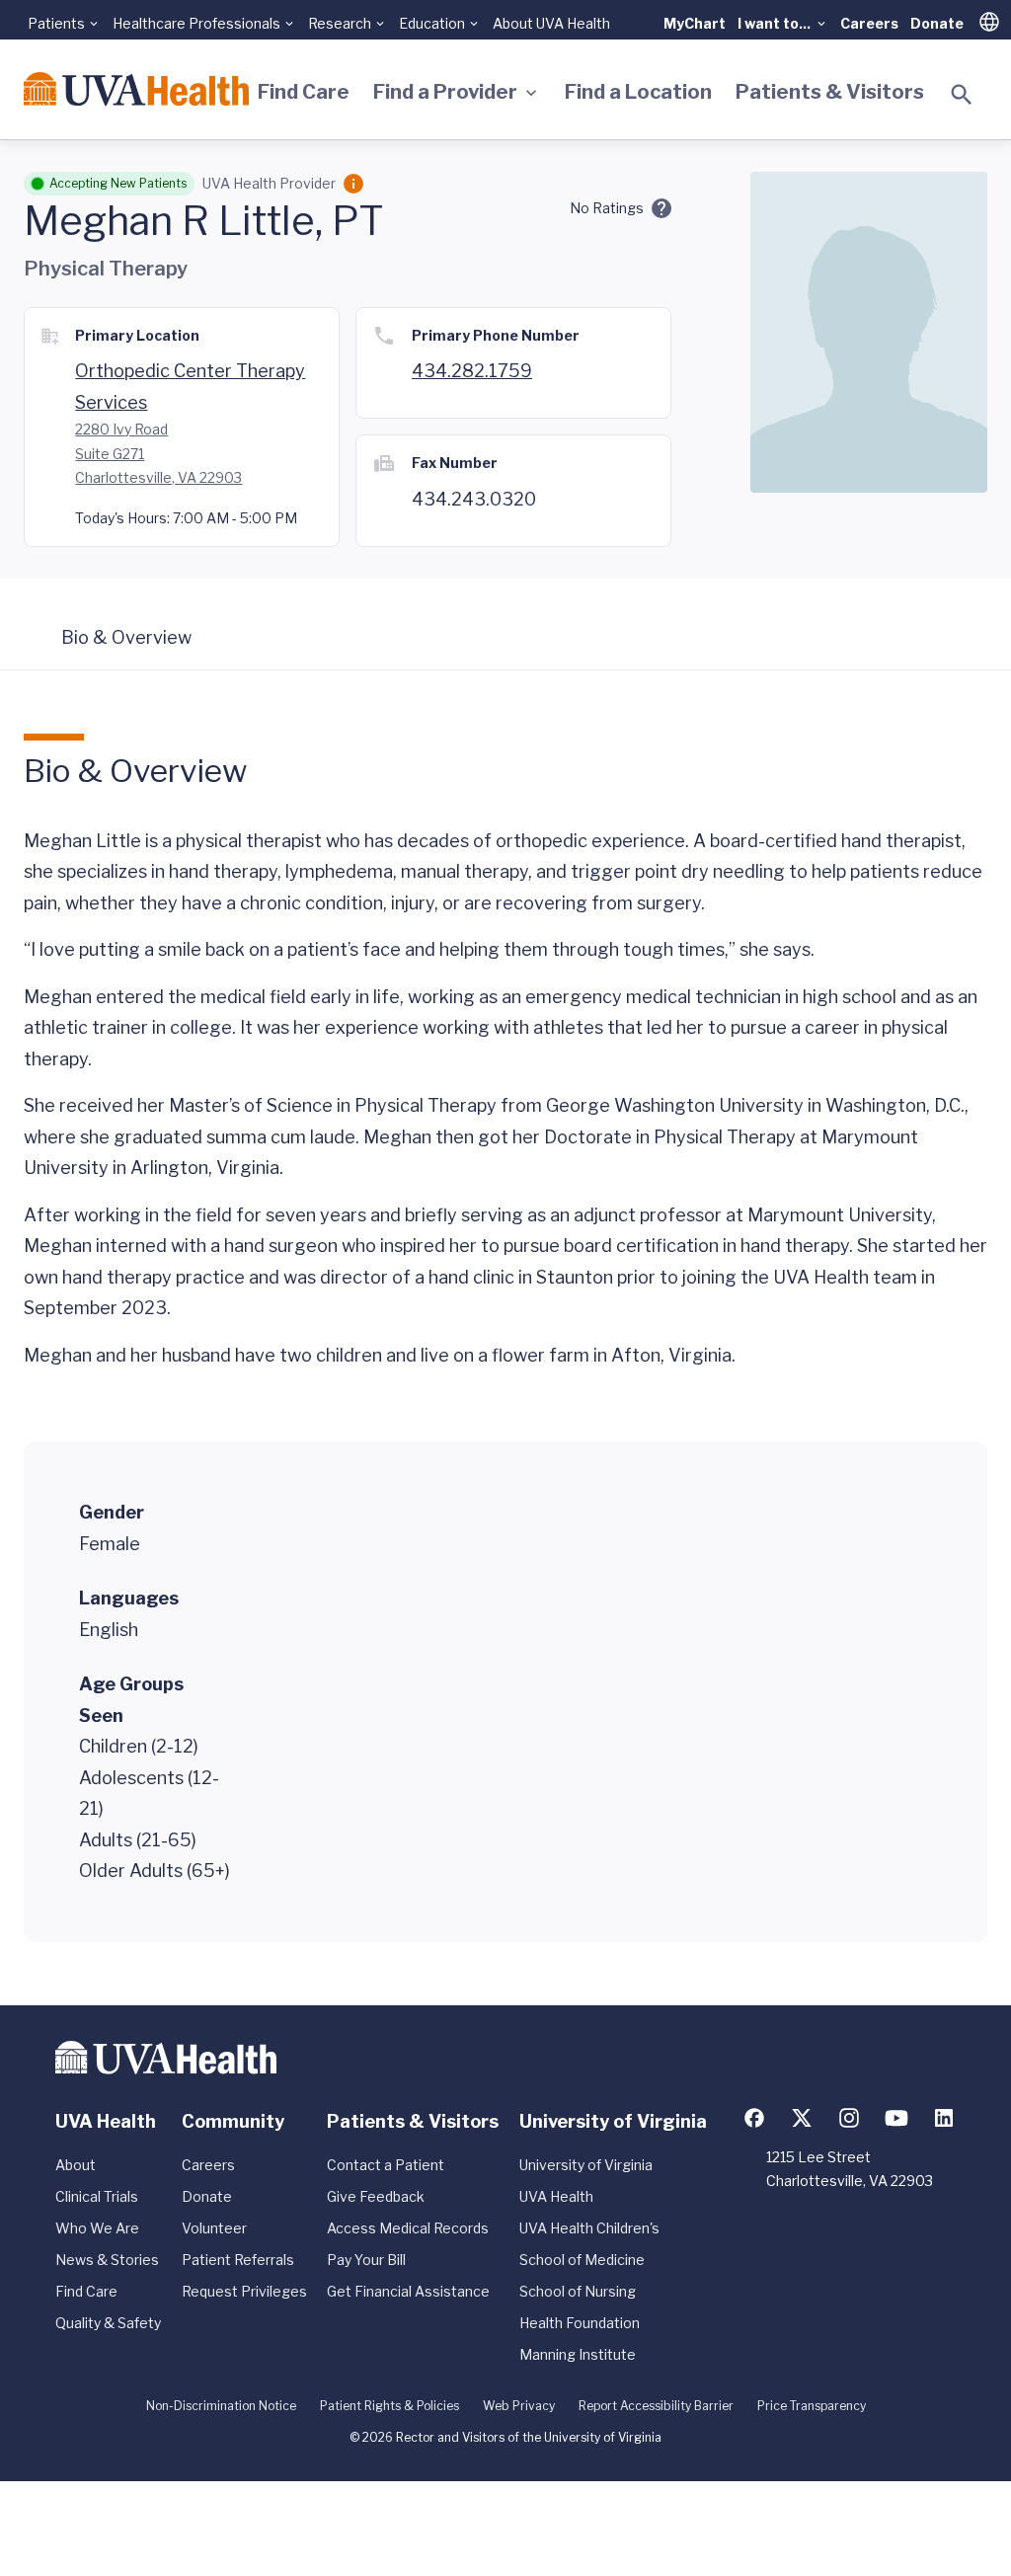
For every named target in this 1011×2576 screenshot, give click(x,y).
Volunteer (214, 2228)
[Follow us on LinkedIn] (944, 2118)
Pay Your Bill (366, 2260)
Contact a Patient (386, 2165)
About (76, 2165)
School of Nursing (578, 2291)
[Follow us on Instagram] (849, 2118)
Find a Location (638, 92)
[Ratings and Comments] (661, 208)
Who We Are (97, 2228)
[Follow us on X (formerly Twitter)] (802, 2118)
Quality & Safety (108, 2323)
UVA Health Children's (589, 2228)
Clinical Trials (97, 2196)
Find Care (304, 92)
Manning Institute (578, 2354)
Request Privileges (244, 2291)
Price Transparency (812, 2406)
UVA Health (556, 2196)
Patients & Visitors (830, 92)
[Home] (136, 89)
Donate (937, 23)
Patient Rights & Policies (389, 2406)
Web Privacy (519, 2406)
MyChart (695, 23)
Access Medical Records (408, 2228)
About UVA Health (551, 23)
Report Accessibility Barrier (656, 2406)
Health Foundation (580, 2323)
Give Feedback (376, 2196)
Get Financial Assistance (408, 2291)
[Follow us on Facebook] (754, 2118)
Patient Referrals (238, 2260)
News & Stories (107, 2260)
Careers (869, 23)
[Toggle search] (962, 95)
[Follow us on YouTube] (896, 2118)
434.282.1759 (472, 371)
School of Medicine (582, 2260)
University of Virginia (586, 2165)
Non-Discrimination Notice (221, 2406)
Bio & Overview (126, 637)
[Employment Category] (353, 184)
